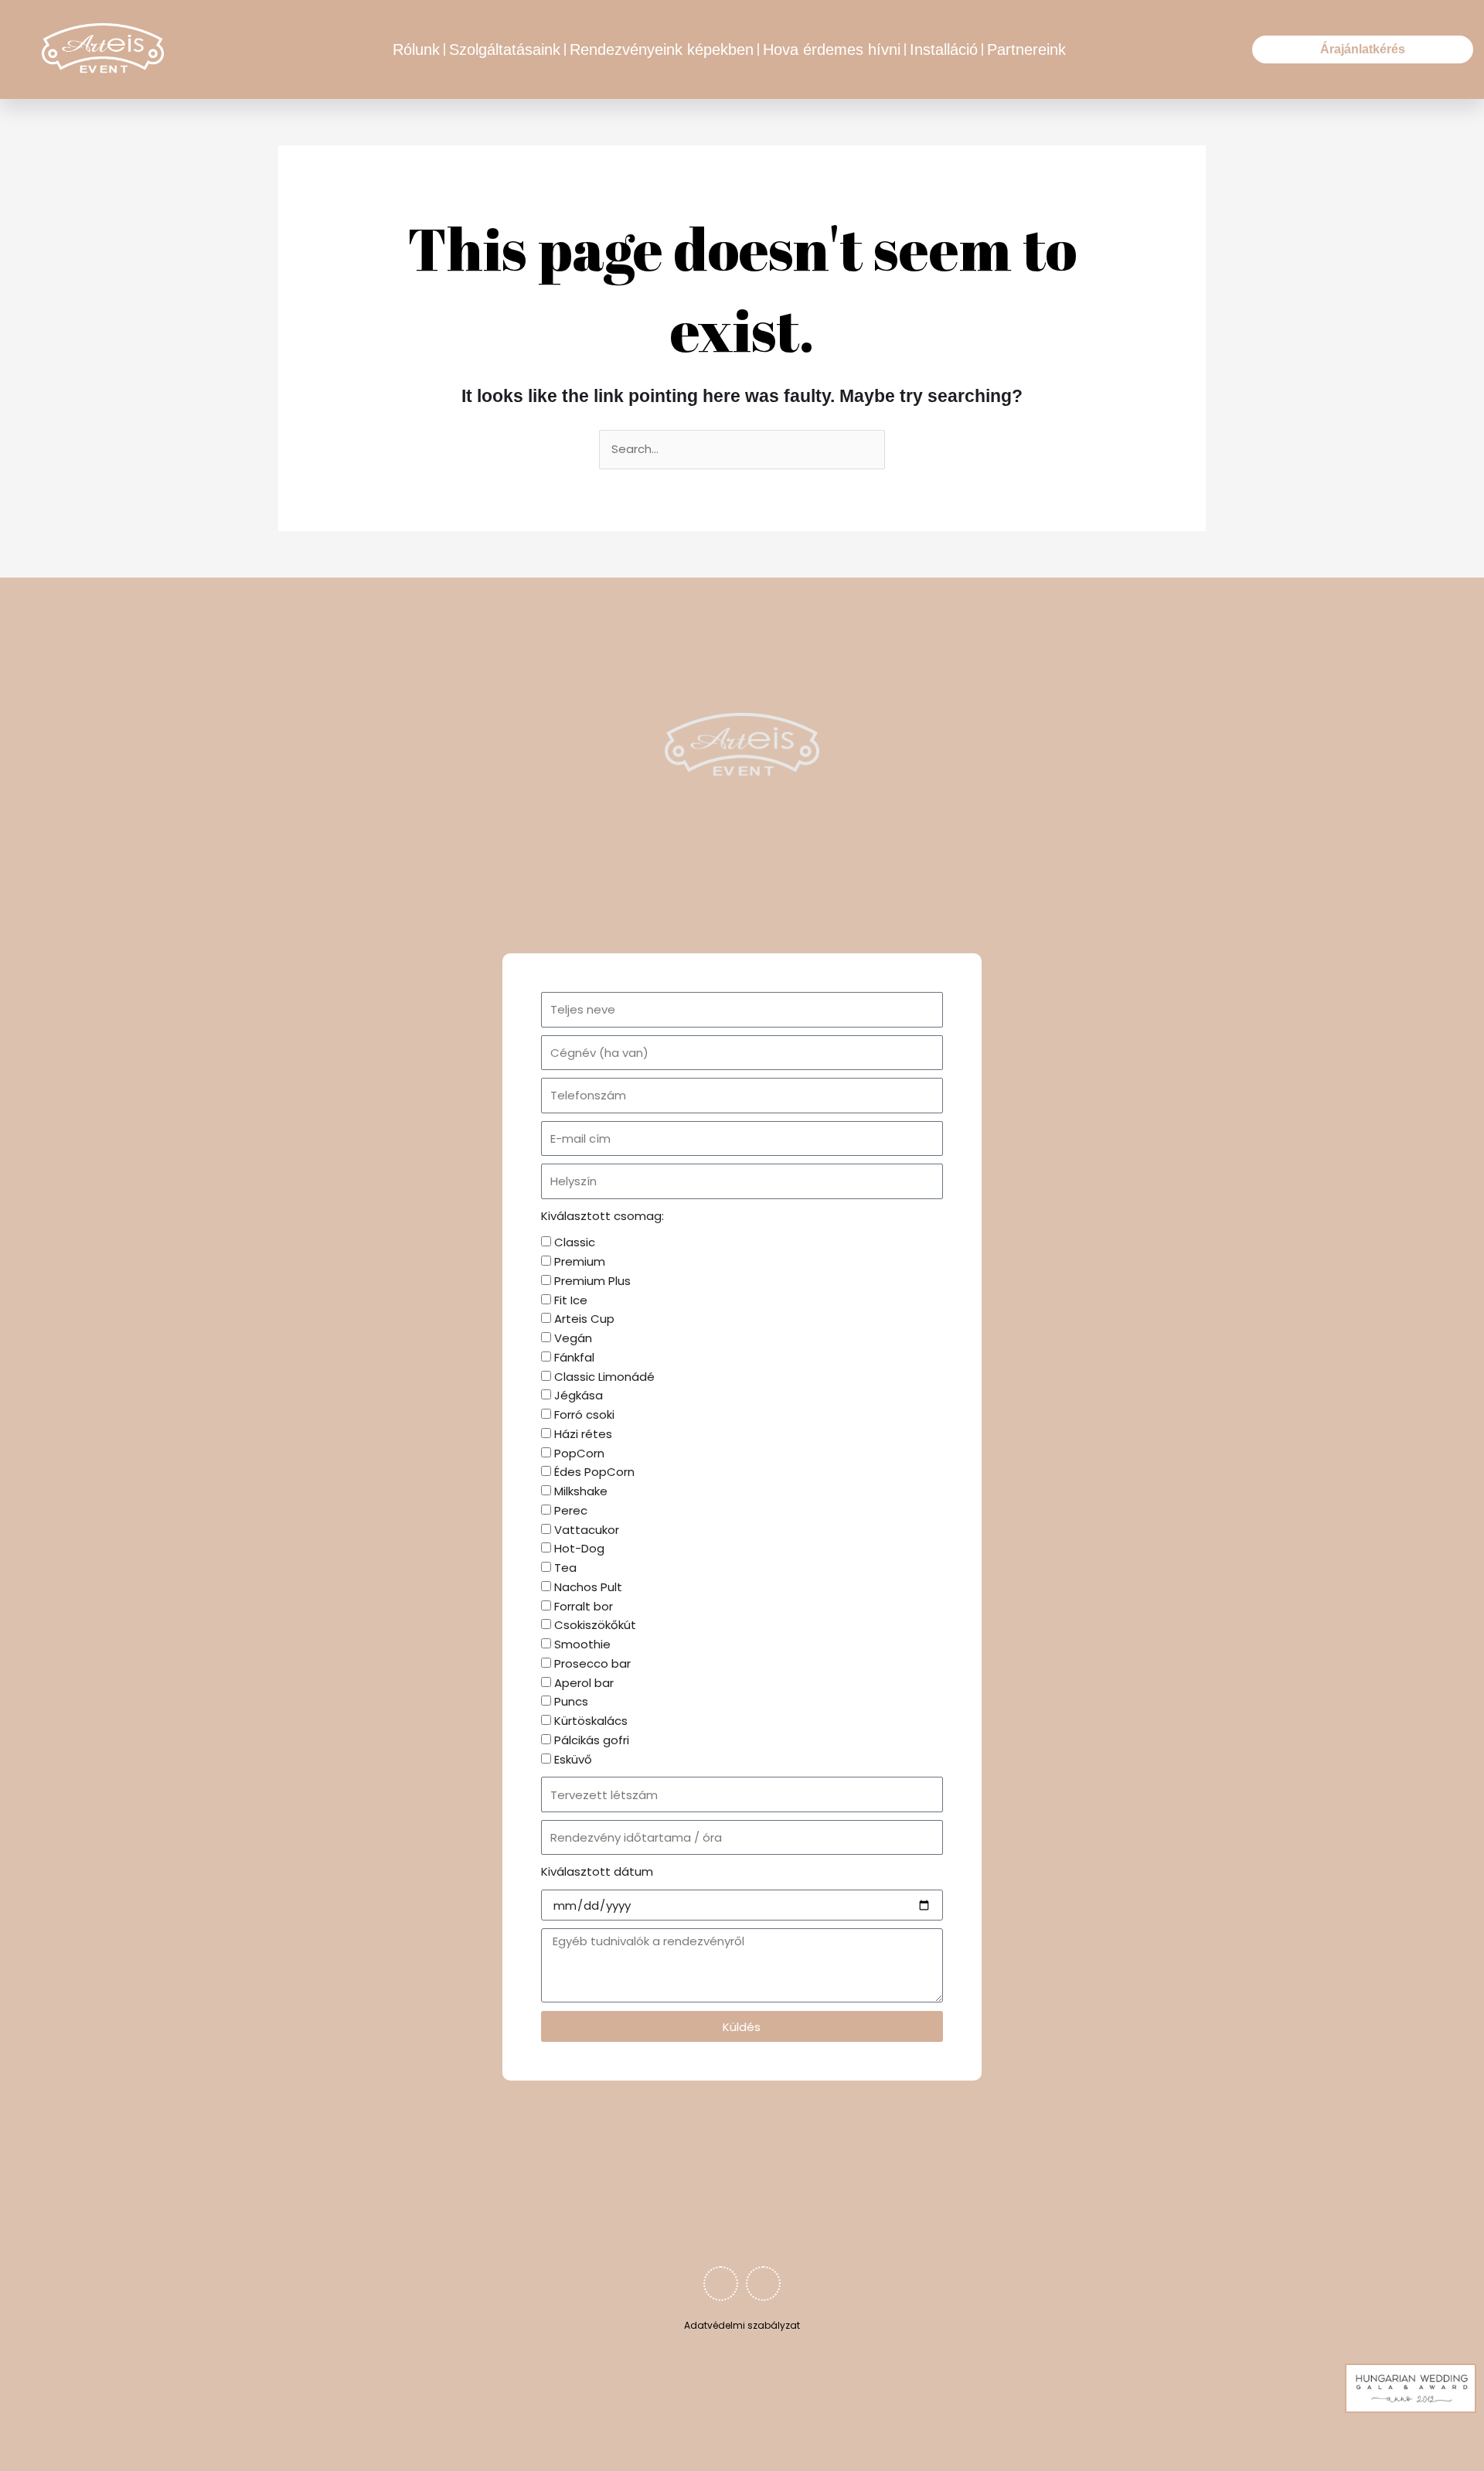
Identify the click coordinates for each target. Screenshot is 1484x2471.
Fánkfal (574, 1357)
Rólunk (416, 49)
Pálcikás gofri (592, 1740)
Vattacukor (587, 1530)
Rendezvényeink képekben (662, 49)
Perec (571, 1510)
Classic (575, 1242)
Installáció (944, 49)
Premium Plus (592, 1281)
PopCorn (579, 1453)
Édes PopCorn (594, 1472)
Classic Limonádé (604, 1377)
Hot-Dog (579, 1548)
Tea (565, 1568)
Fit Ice (571, 1300)
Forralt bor (584, 1606)
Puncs (571, 1701)
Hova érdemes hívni (832, 49)
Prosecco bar (592, 1663)
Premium (580, 1261)
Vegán (573, 1338)
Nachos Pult (588, 1587)
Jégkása (579, 1395)
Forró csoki (584, 1414)
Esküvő (573, 1759)
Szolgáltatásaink (505, 49)
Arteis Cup (584, 1319)
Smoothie (582, 1644)
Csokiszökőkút (595, 1625)
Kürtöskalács (591, 1721)
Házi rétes (583, 1434)
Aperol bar (584, 1683)
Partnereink (1026, 49)
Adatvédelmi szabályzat (742, 2325)
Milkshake (581, 1491)
